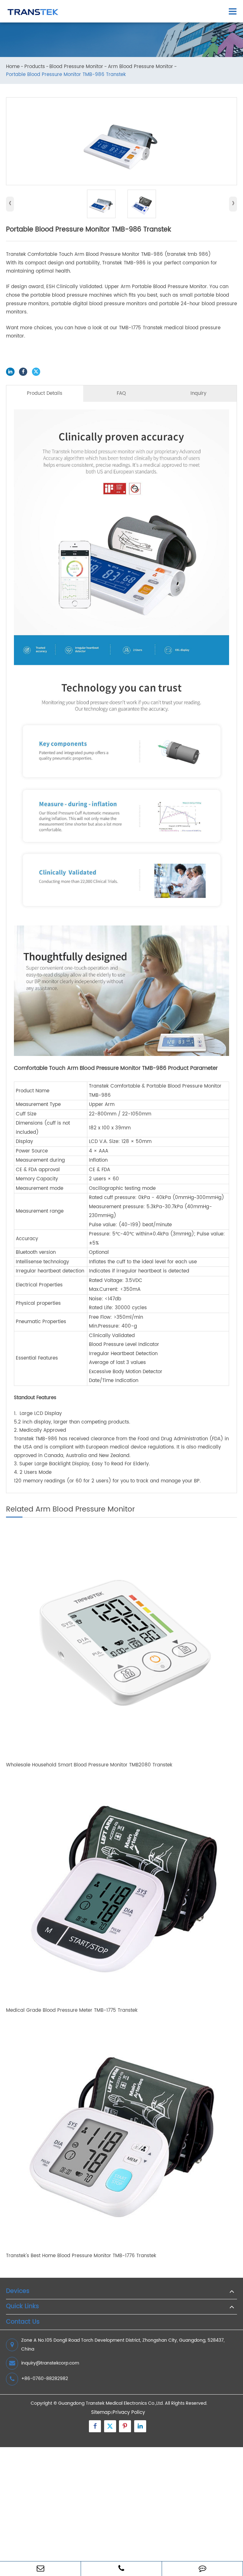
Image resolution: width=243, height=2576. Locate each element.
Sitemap (101, 2412)
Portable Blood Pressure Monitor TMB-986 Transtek (66, 75)
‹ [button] (10, 204)
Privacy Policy (129, 2412)
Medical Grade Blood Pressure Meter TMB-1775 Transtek (72, 2011)
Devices (18, 2292)
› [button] (233, 204)
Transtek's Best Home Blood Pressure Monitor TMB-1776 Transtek (81, 2256)
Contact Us (23, 2322)
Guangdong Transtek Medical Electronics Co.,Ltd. (111, 2403)
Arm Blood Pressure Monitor (140, 67)
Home (13, 67)
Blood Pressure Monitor (76, 67)
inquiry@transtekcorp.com (50, 2363)
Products (35, 67)
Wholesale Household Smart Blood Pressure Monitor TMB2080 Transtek (89, 1765)
